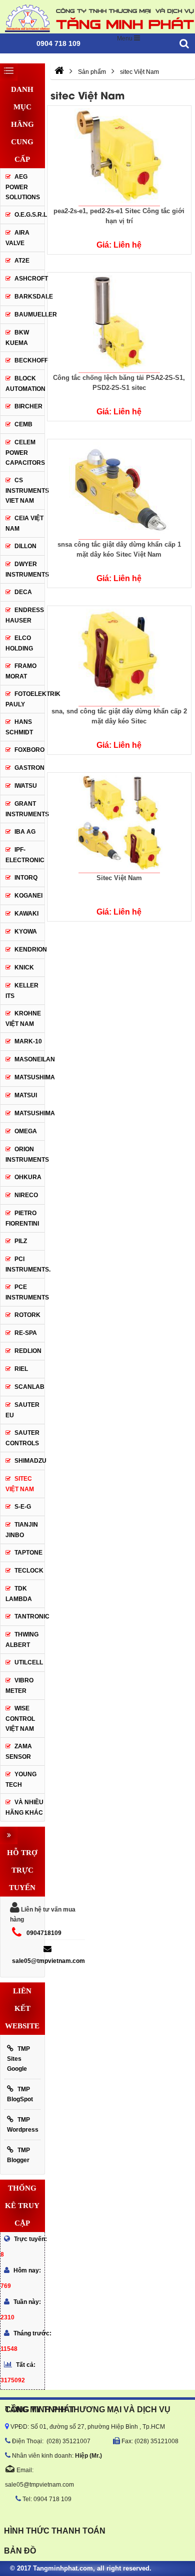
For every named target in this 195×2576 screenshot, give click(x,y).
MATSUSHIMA (29, 1077)
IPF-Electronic (25, 855)
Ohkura (28, 1177)
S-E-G (23, 1507)
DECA (23, 592)
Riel (21, 1369)
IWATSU (26, 786)
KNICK (24, 967)
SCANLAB (29, 1387)
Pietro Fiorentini (22, 1218)
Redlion (28, 1351)
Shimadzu (29, 1461)
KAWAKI (26, 914)
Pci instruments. (25, 1264)
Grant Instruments (25, 809)
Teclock (29, 1571)
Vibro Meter (19, 1686)
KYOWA (26, 932)
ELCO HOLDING (19, 643)
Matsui (26, 1095)
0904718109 (44, 1933)
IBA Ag (25, 832)
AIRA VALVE (17, 238)
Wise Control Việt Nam (20, 1719)
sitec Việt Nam (20, 1484)
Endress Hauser (25, 615)
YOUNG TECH (21, 1779)
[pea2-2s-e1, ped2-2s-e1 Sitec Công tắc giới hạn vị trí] (119, 156)
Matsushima (35, 1113)
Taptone (28, 1553)
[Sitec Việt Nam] (119, 823)
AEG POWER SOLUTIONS (23, 187)
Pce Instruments (25, 1292)
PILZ (21, 1241)
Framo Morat (21, 671)
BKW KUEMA (17, 338)
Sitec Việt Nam (119, 878)
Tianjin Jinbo (22, 1530)
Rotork (27, 1315)
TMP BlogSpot (20, 2094)
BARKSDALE (29, 297)
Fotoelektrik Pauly (25, 699)
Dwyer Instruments (25, 569)
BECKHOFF (29, 360)
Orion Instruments (25, 1154)
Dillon (25, 546)
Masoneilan (29, 1059)
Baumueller (29, 315)
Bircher (28, 406)
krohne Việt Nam (23, 1019)
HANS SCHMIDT (19, 727)
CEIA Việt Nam (24, 523)
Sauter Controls (22, 1438)
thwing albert (22, 1640)
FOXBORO (29, 750)
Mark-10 (28, 1041)
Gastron (29, 768)
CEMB (23, 424)
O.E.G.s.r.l (29, 215)
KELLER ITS (22, 991)
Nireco (26, 1195)
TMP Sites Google (18, 2059)
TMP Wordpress (23, 2125)
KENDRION (29, 950)
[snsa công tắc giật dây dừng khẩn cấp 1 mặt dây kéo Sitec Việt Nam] (119, 489)
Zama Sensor (19, 1752)
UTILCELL (29, 1662)
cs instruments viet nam (25, 490)
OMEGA (26, 1131)
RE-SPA (26, 1333)
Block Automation (25, 384)
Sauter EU (22, 1410)
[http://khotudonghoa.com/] (59, 72)
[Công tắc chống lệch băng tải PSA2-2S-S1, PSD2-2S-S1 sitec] (119, 322)
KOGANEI (28, 896)
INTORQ (26, 878)
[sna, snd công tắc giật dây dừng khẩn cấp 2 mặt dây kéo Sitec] (119, 656)
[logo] (97, 17)
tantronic (29, 1616)
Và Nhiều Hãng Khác (24, 1807)
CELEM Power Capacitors (25, 453)
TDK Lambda (19, 1594)
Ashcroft (31, 279)
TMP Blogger (18, 2155)
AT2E (22, 261)
